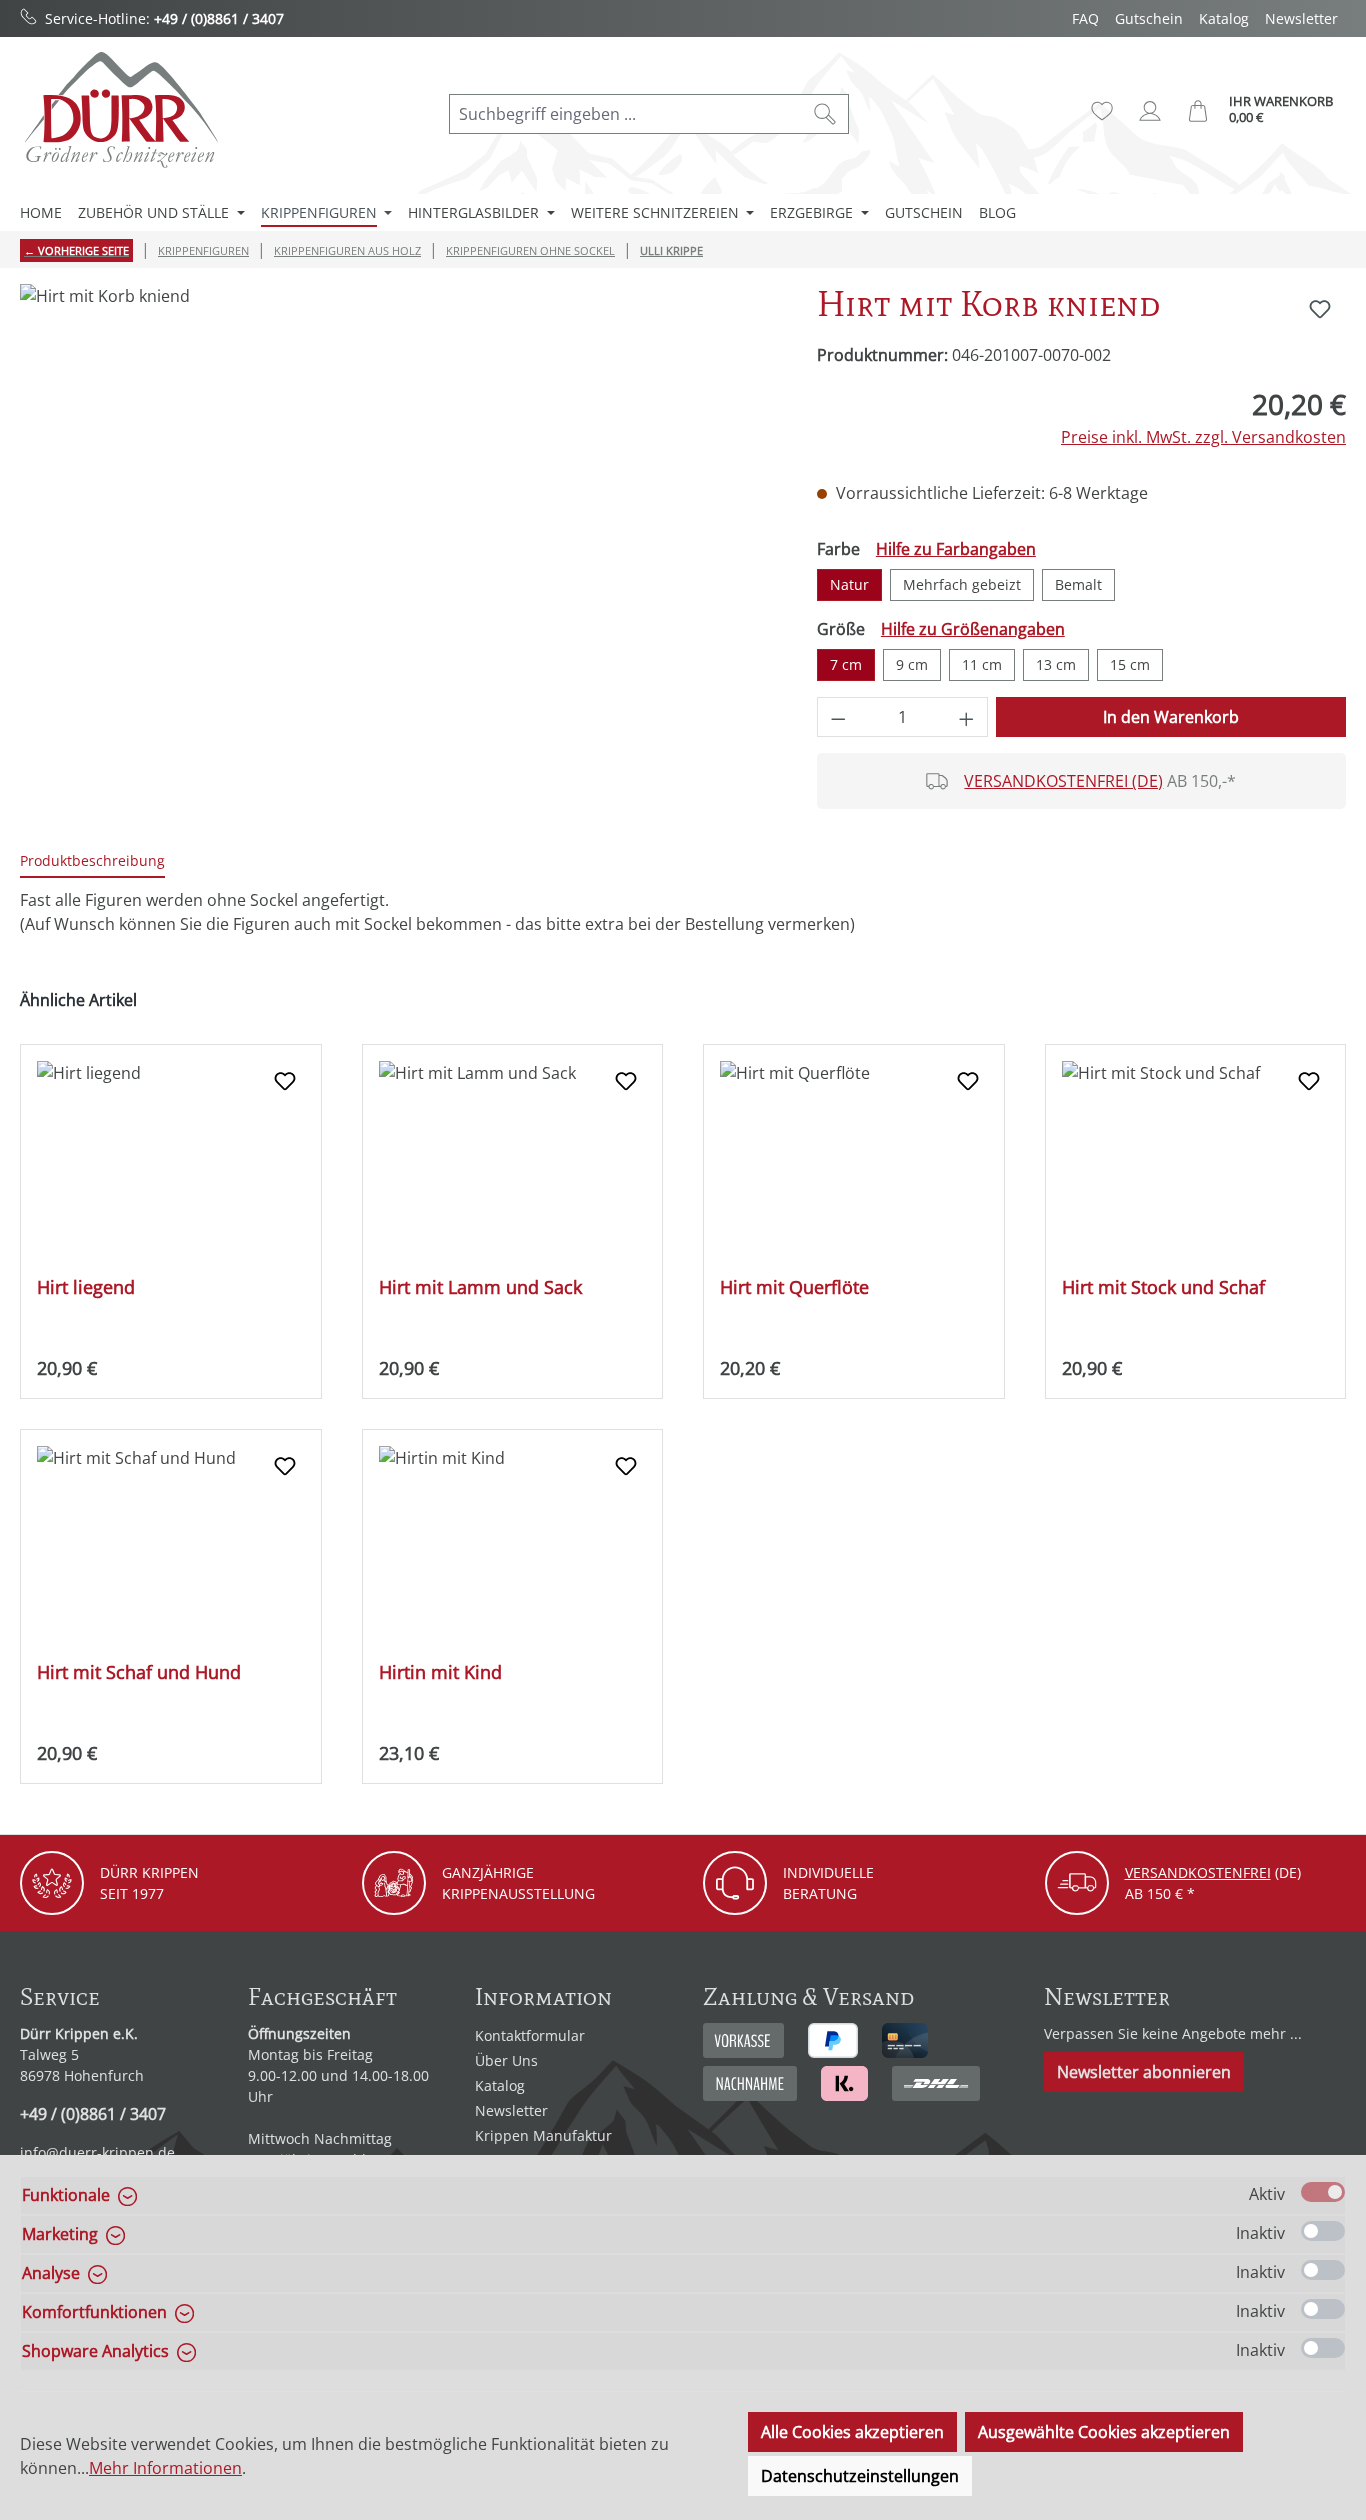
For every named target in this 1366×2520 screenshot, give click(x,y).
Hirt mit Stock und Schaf (1163, 1287)
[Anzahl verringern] (838, 717)
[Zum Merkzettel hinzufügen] (1320, 309)
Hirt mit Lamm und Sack (480, 1287)
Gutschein (1149, 18)
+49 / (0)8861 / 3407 (219, 18)
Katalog (1224, 18)
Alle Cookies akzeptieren (852, 2432)
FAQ (1085, 18)
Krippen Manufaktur (543, 2135)
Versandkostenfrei (1198, 1872)
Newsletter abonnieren (1144, 2072)
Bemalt (1078, 584)
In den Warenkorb (1171, 717)
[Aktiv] (1323, 2192)
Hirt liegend (86, 1287)
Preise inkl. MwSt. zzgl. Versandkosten (1203, 437)
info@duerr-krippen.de (97, 2152)
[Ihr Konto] (1150, 111)
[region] (398, 499)
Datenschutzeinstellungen (860, 2476)
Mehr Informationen (165, 2468)
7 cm (846, 664)
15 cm (1130, 664)
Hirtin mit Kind (440, 1672)
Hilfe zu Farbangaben (956, 549)
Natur (849, 584)
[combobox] (626, 114)
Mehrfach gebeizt (962, 584)
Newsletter (1301, 18)
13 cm (1056, 664)
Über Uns (506, 2060)
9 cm (912, 664)
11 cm (982, 664)
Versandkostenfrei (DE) (1063, 781)
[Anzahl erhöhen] (967, 717)
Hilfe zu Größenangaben (973, 629)
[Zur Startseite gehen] (120, 109)
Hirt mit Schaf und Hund (139, 1672)
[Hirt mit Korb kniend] (398, 499)
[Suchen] (825, 114)
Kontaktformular (530, 2035)
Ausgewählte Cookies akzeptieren (1104, 2432)
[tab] (92, 861)
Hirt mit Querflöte (794, 1287)
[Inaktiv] (1323, 2231)
